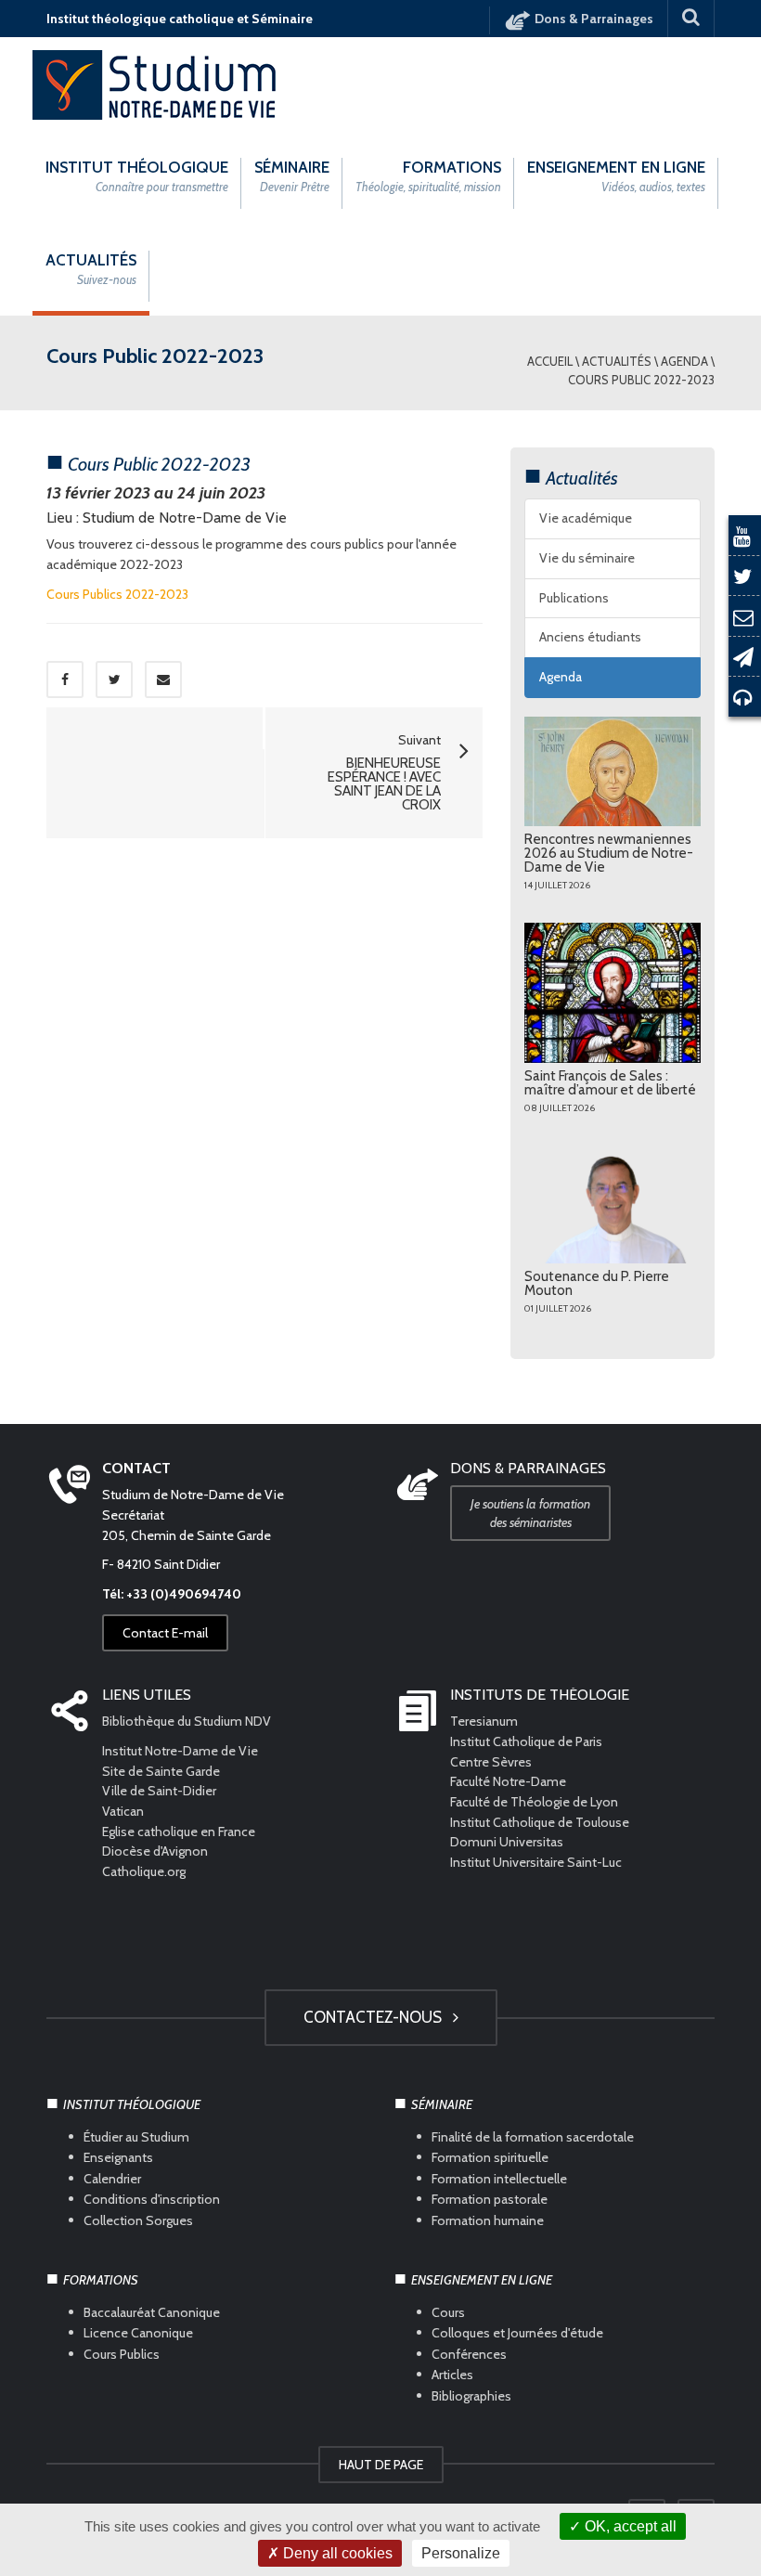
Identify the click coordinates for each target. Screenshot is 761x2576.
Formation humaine (488, 2220)
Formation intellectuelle (499, 2178)
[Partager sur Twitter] (114, 680)
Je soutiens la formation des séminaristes (530, 1513)
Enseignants (118, 2157)
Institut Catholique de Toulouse (540, 1822)
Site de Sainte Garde (161, 1771)
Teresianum (484, 1721)
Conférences (469, 2354)
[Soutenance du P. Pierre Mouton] (613, 1204)
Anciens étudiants (590, 637)
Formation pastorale (490, 2199)
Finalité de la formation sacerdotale (533, 2137)
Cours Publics (122, 2354)
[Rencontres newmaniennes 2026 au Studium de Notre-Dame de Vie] (613, 771)
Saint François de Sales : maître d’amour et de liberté (610, 1083)
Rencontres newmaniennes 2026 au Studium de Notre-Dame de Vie (609, 853)
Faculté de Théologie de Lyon (534, 1802)
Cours (448, 2312)
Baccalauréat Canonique (152, 2312)
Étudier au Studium (136, 2137)
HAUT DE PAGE (381, 2465)
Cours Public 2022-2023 (641, 380)
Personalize (461, 2553)
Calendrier (112, 2178)
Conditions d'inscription (152, 2199)
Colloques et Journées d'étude (517, 2333)
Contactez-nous (376, 2017)
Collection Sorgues (138, 2220)
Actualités (617, 361)
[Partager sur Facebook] (65, 680)
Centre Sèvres (491, 1762)
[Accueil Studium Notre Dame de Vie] (155, 84)
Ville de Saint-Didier (161, 1791)
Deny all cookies (336, 2553)
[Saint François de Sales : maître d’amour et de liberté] (613, 993)
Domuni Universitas (507, 1842)
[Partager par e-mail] (163, 680)
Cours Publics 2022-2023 (117, 594)
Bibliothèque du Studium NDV (187, 1721)
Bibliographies (471, 2395)
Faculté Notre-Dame (508, 1781)
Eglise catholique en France (179, 1832)
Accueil (550, 361)
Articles (452, 2375)
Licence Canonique (138, 2333)
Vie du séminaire (587, 558)
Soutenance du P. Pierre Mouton (597, 1283)
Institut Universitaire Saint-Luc (536, 1862)
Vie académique (586, 518)
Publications (574, 598)
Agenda (684, 361)
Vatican (123, 1811)
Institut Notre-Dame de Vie (180, 1751)
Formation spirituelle (490, 2157)
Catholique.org (145, 1871)
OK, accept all (629, 2526)
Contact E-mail (165, 1633)
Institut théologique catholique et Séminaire (180, 19)
